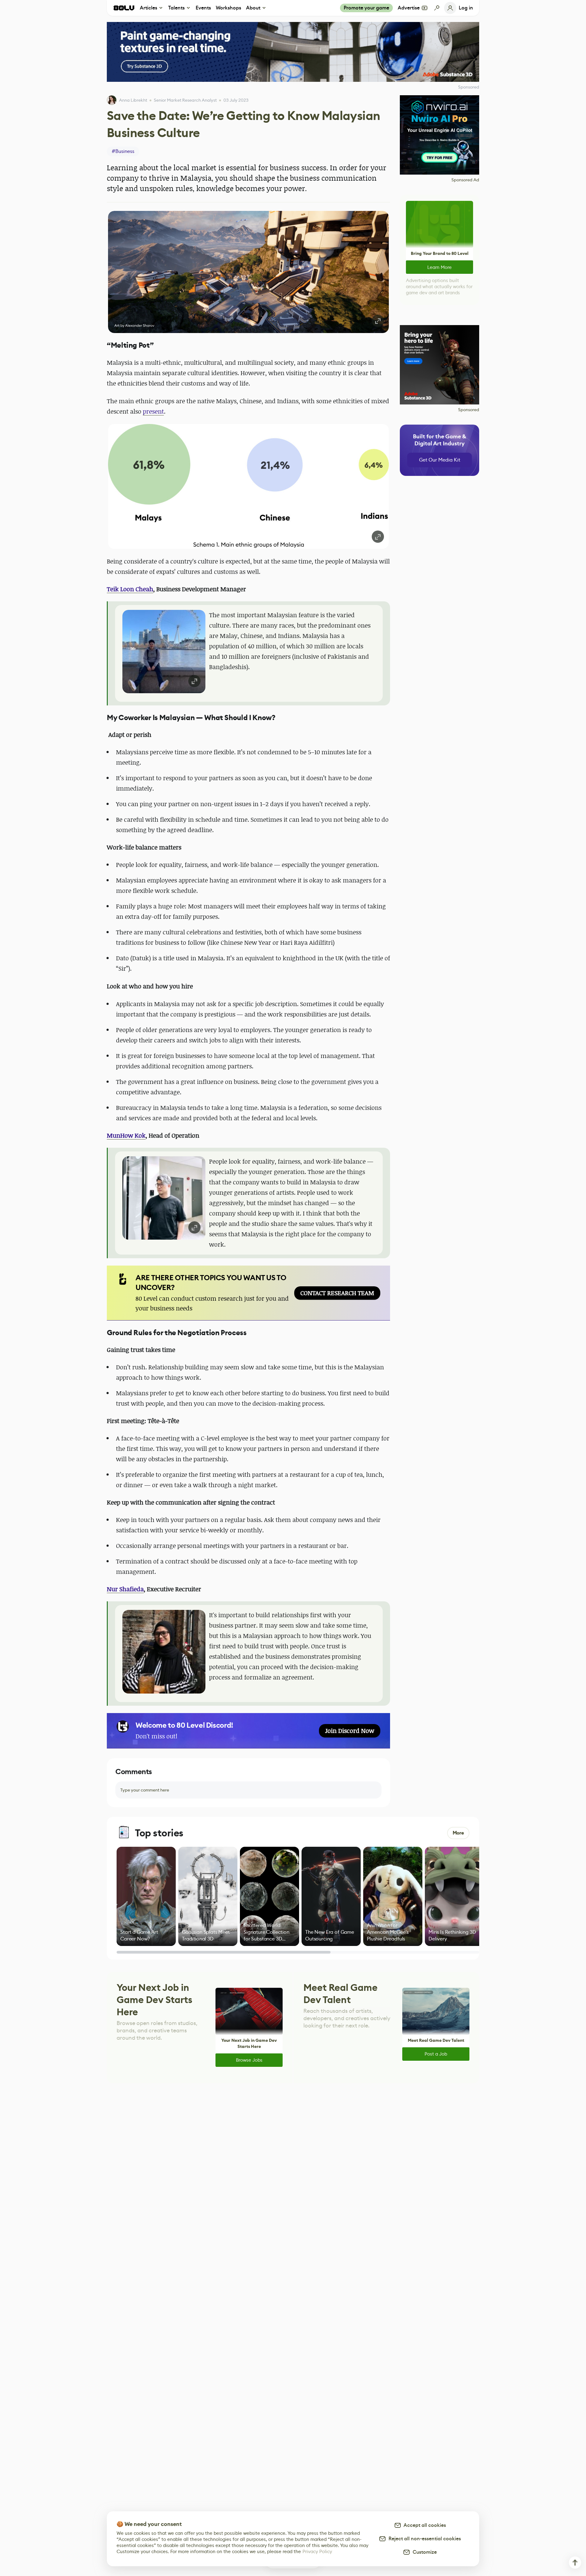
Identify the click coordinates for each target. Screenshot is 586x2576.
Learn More (440, 267)
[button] (248, 272)
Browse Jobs (249, 2060)
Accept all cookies (424, 2525)
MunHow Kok (126, 1135)
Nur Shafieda (125, 1589)
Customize (423, 2552)
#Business (123, 151)
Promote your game (366, 8)
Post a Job (436, 2054)
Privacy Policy (317, 2551)
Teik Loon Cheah (130, 589)
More (458, 1833)
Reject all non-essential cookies (423, 2539)
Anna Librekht (133, 100)
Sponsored (469, 410)
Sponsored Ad (465, 180)
